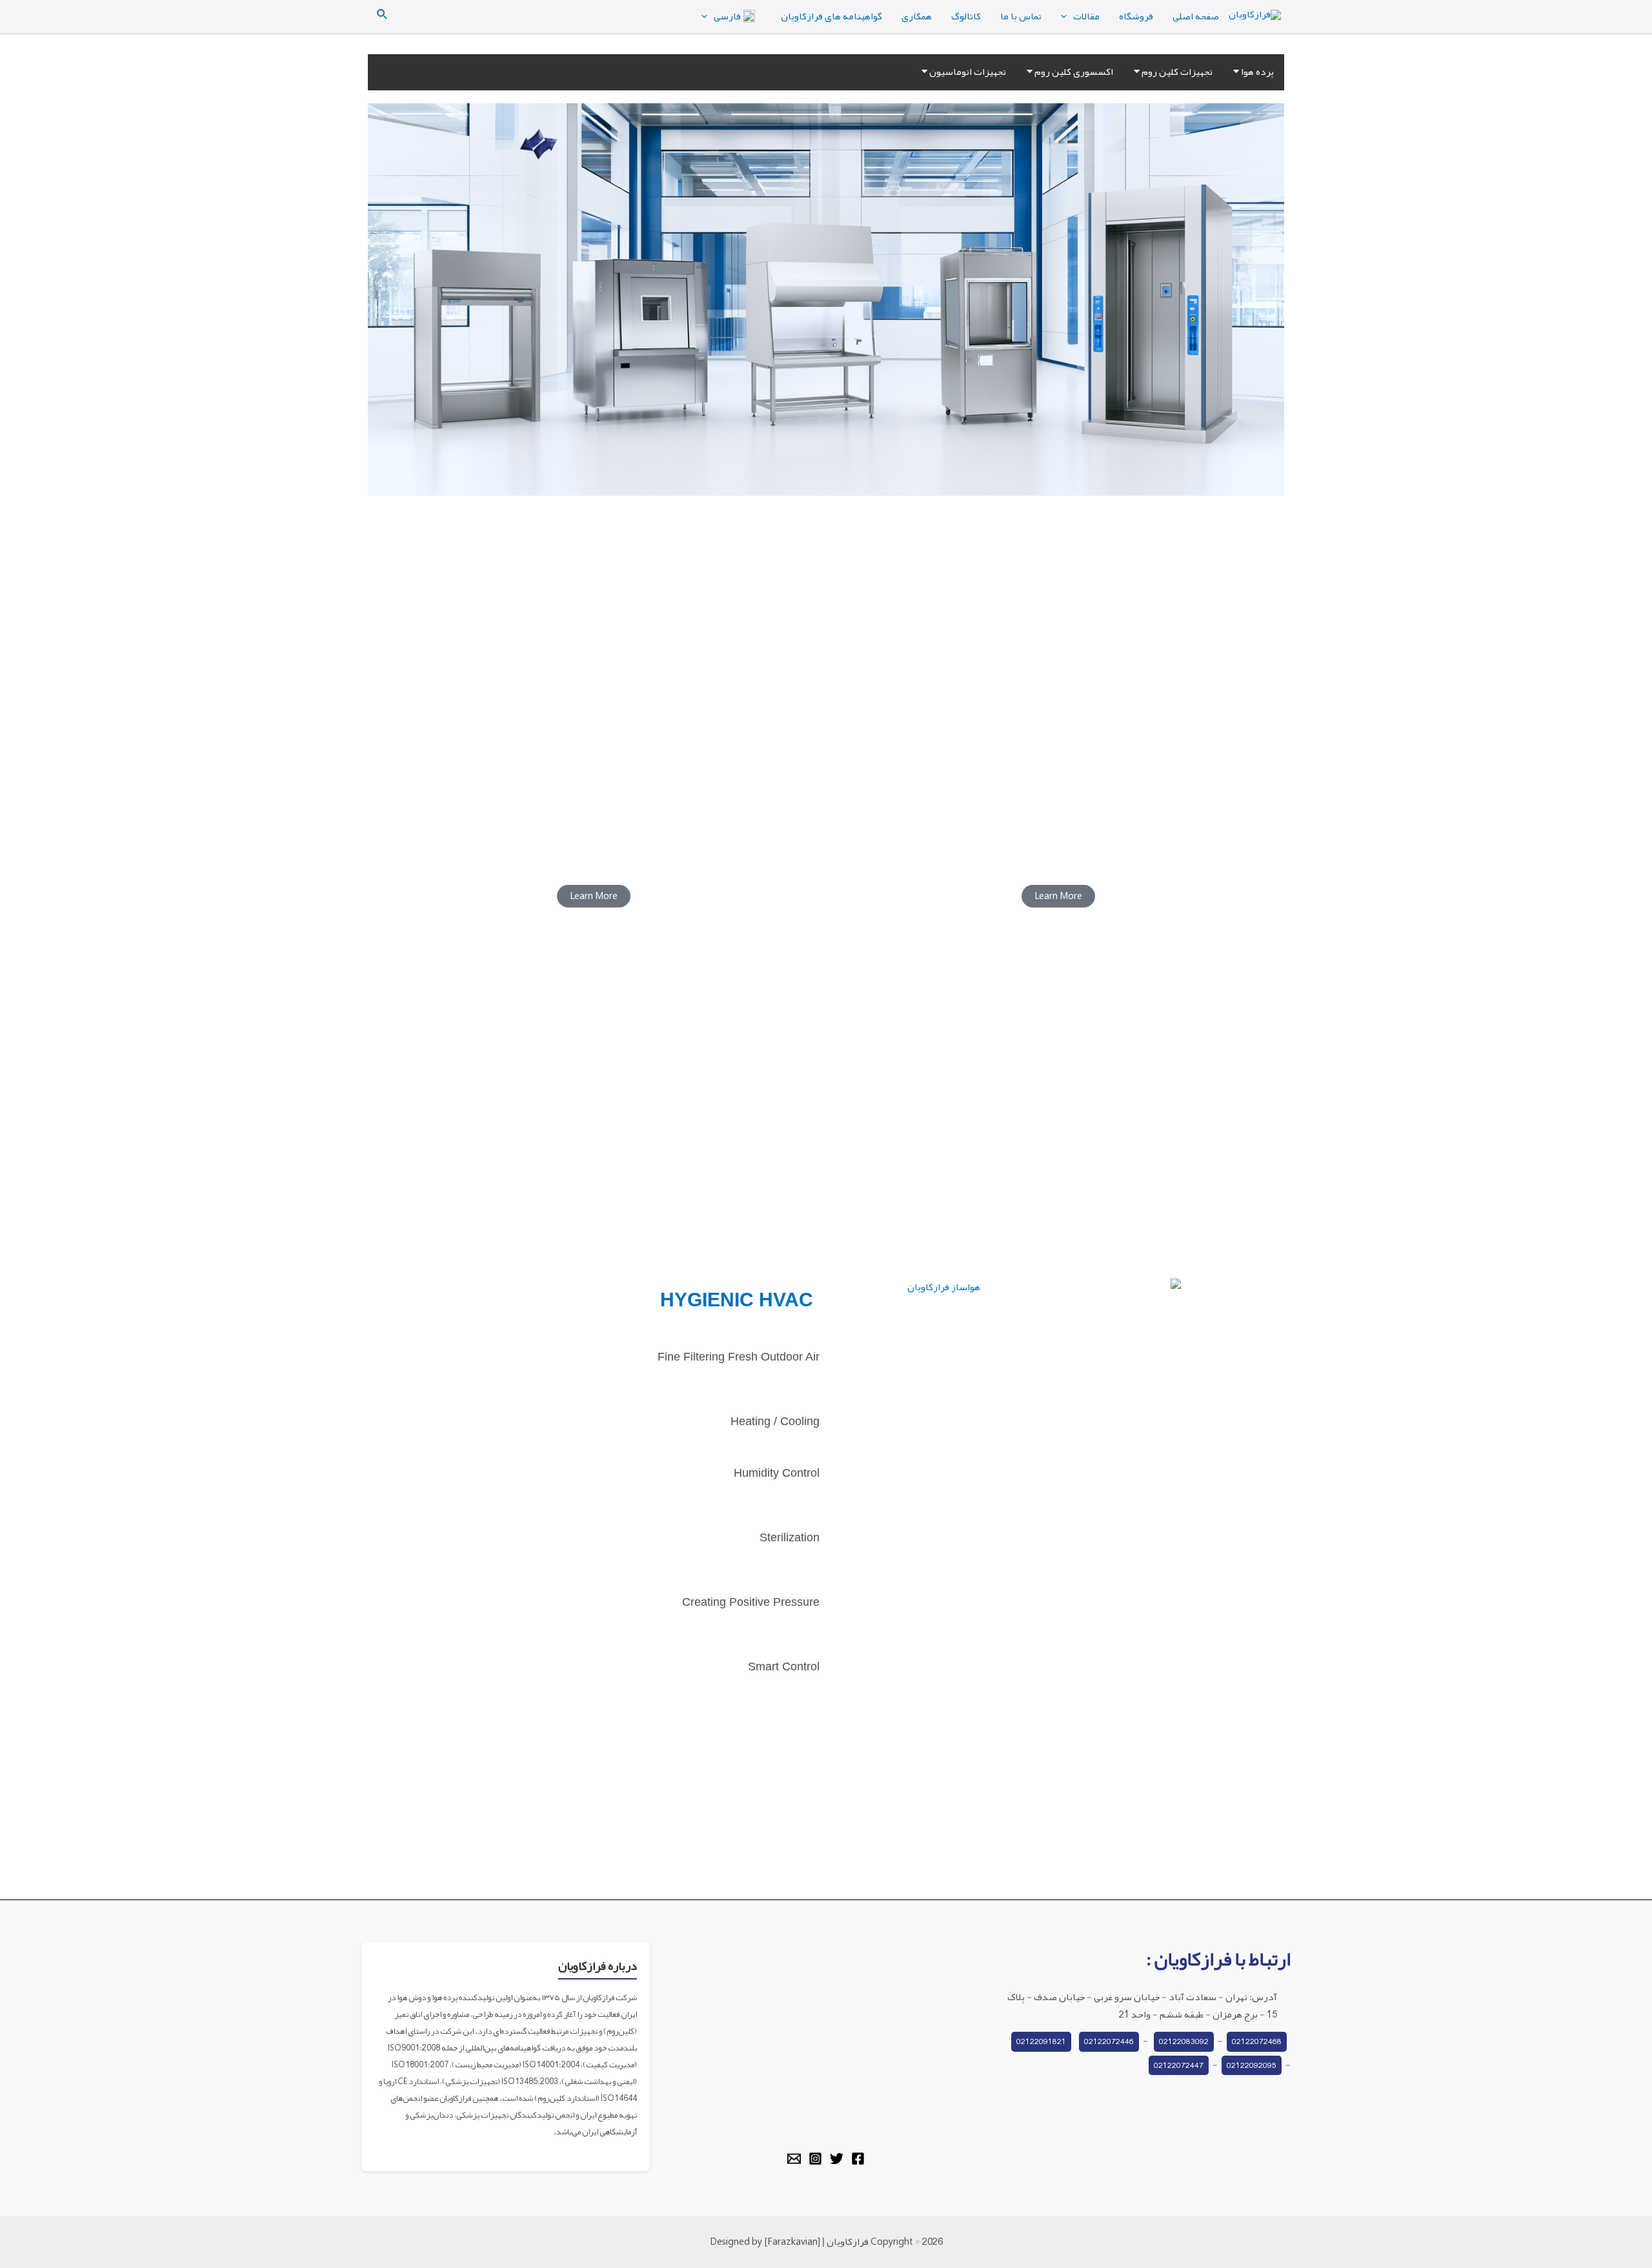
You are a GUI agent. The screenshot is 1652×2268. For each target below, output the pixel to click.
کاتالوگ (966, 16)
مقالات (1086, 16)
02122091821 (1041, 2041)
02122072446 (1109, 2041)
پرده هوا (1256, 72)
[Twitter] (837, 2159)
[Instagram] (815, 2159)
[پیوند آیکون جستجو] (381, 16)
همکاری (917, 16)
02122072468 (1257, 2041)
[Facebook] (858, 2159)
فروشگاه (1136, 16)
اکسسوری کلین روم (1073, 72)
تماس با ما (1021, 16)
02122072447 (1179, 2065)
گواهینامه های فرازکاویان (831, 16)
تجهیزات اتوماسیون (967, 72)
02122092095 (1252, 2065)
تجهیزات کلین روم (1176, 72)
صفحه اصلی (1196, 16)
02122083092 (1184, 2041)
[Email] (794, 2159)
